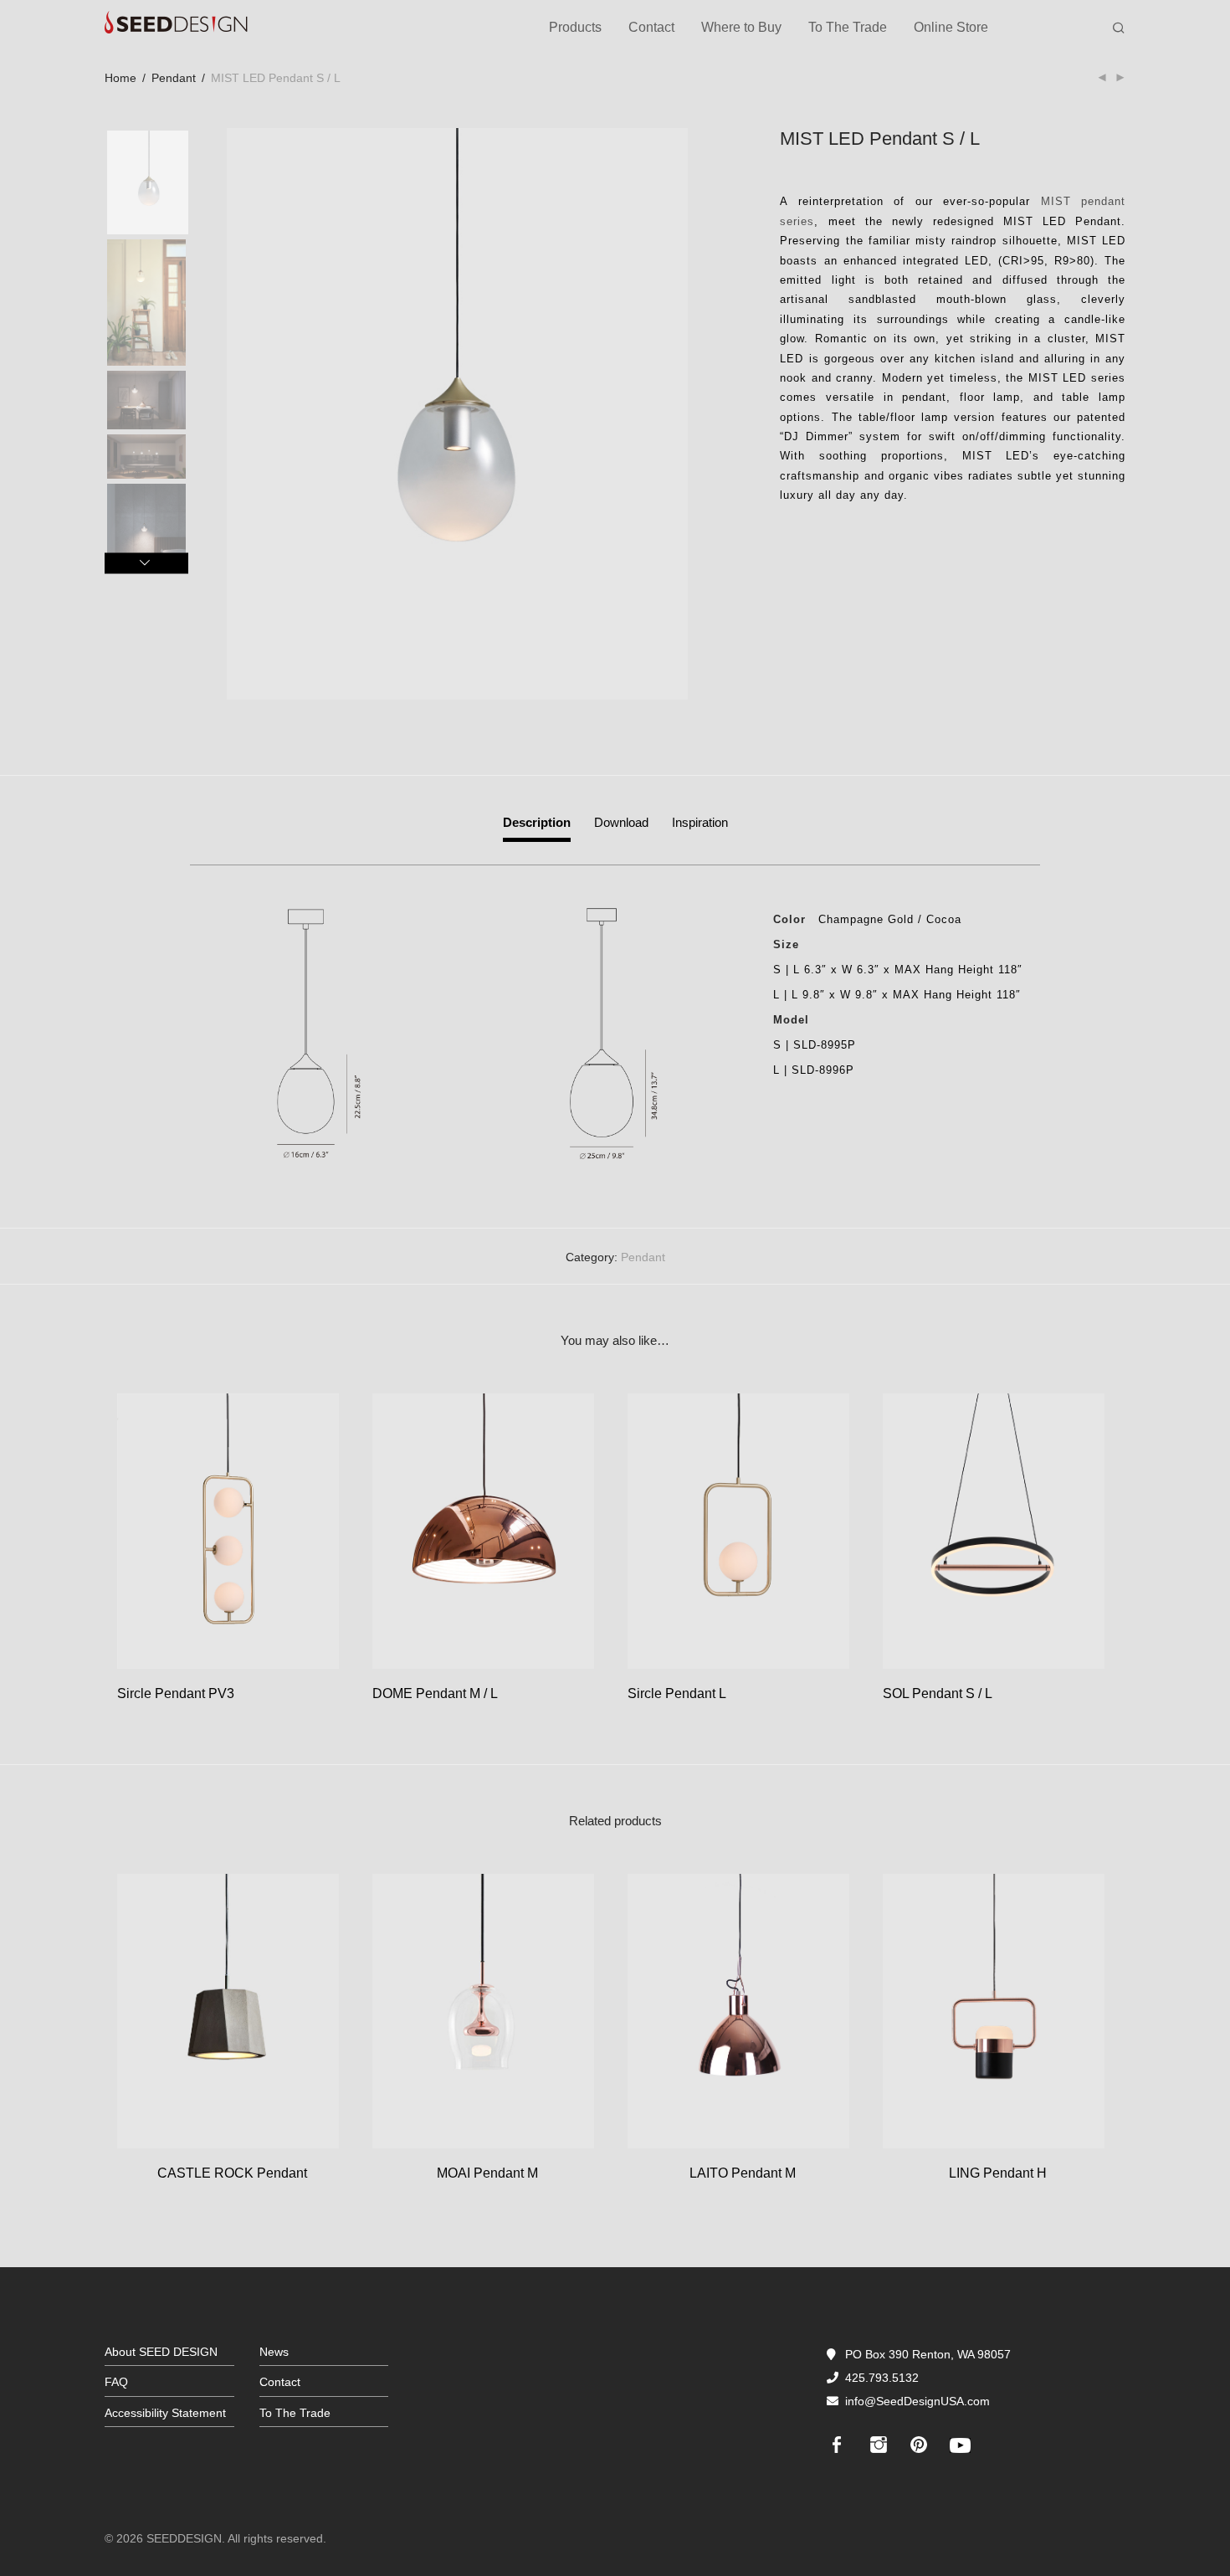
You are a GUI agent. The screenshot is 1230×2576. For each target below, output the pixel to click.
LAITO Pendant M (743, 2173)
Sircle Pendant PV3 (176, 1693)
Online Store (951, 27)
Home (120, 78)
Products (575, 27)
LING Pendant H (998, 2173)
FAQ (116, 2382)
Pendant (174, 78)
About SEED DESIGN (161, 2352)
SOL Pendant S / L (938, 1693)
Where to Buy (741, 27)
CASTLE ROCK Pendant (232, 2173)
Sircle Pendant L (677, 1693)
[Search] (1119, 28)
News (274, 2352)
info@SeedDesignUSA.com (917, 2401)
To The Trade (848, 27)
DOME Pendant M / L (435, 1693)
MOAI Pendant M (487, 2173)
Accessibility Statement (165, 2413)
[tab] (537, 826)
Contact (651, 27)
